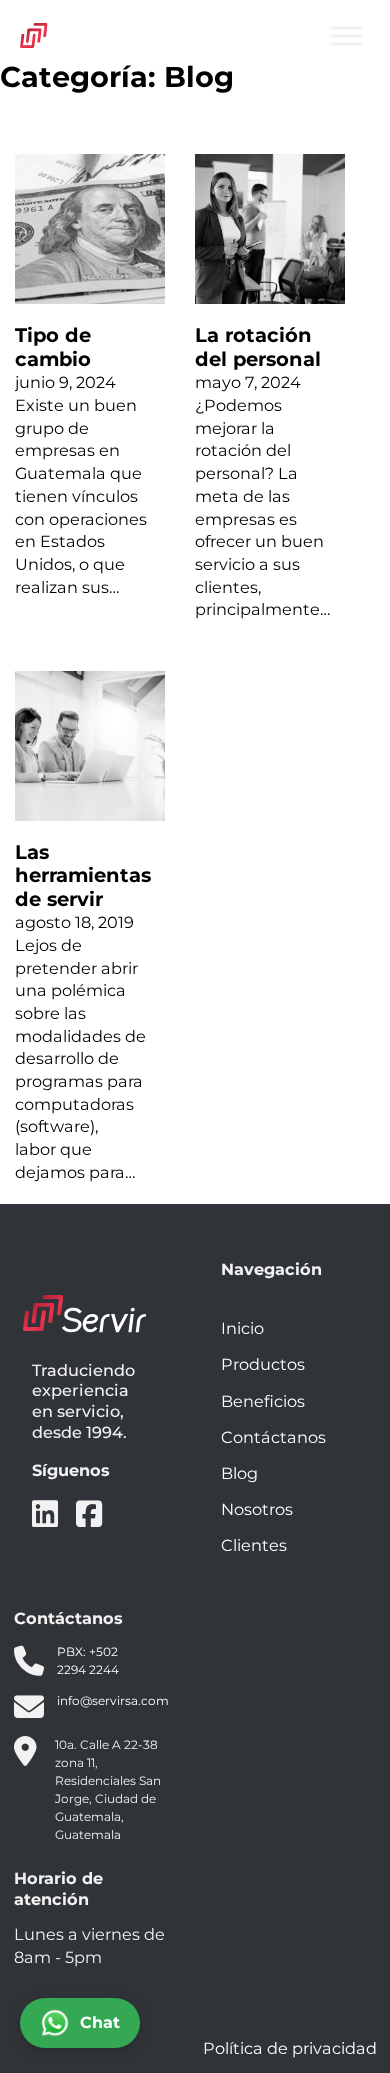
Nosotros (257, 1509)
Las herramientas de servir (83, 875)
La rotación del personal (258, 346)
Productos (263, 1364)
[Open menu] (347, 36)
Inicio (242, 1328)
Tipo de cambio (53, 346)
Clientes (254, 1545)
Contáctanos (273, 1437)
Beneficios (263, 1401)
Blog (239, 1473)
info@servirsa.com (113, 1700)
